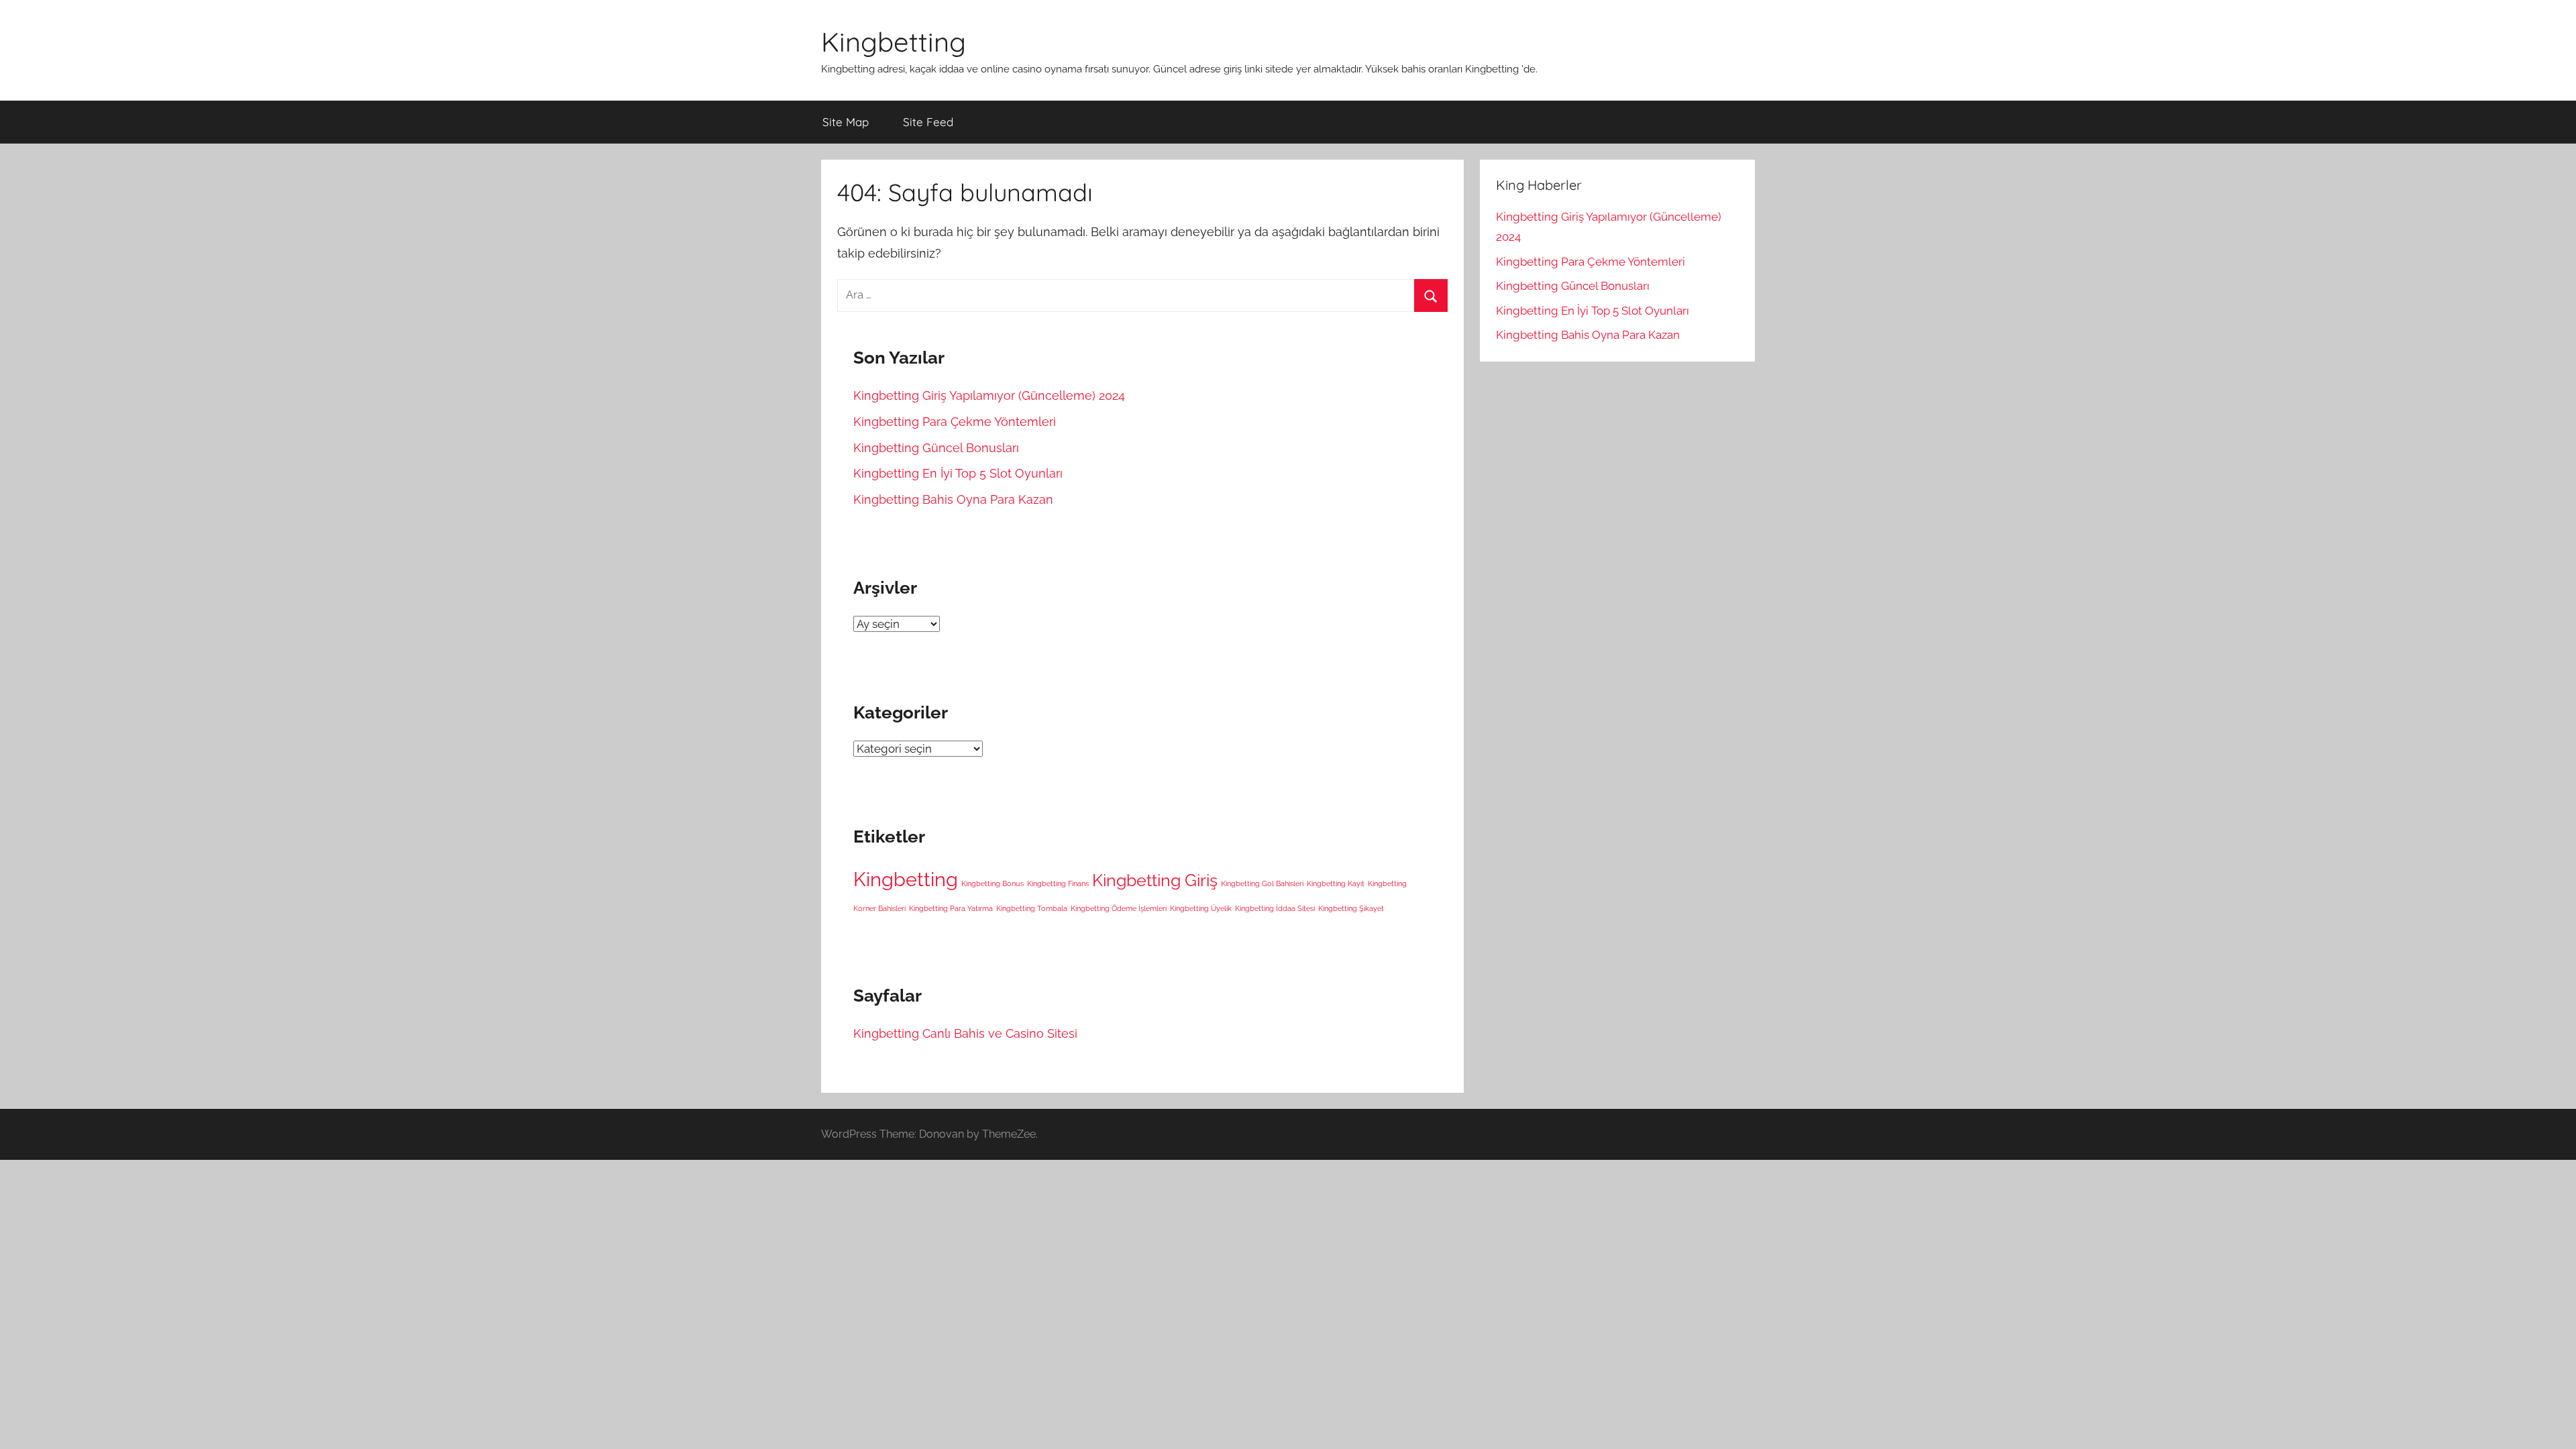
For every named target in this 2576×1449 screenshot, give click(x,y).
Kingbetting (894, 42)
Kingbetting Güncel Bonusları (936, 448)
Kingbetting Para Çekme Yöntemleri (955, 422)
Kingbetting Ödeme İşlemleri (1119, 908)
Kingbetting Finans (1058, 883)
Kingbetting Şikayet (1351, 908)
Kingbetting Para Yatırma (951, 908)
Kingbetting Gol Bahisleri (1262, 883)
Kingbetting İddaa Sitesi (1275, 908)
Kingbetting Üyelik (1201, 908)
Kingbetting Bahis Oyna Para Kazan (953, 499)
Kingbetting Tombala (1032, 908)
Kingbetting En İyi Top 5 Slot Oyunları (958, 473)
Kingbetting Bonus (992, 883)
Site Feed (928, 122)
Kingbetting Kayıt (1336, 883)
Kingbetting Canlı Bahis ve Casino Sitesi (965, 1033)
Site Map (846, 122)
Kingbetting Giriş (1155, 880)
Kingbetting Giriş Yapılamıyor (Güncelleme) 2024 (989, 395)
